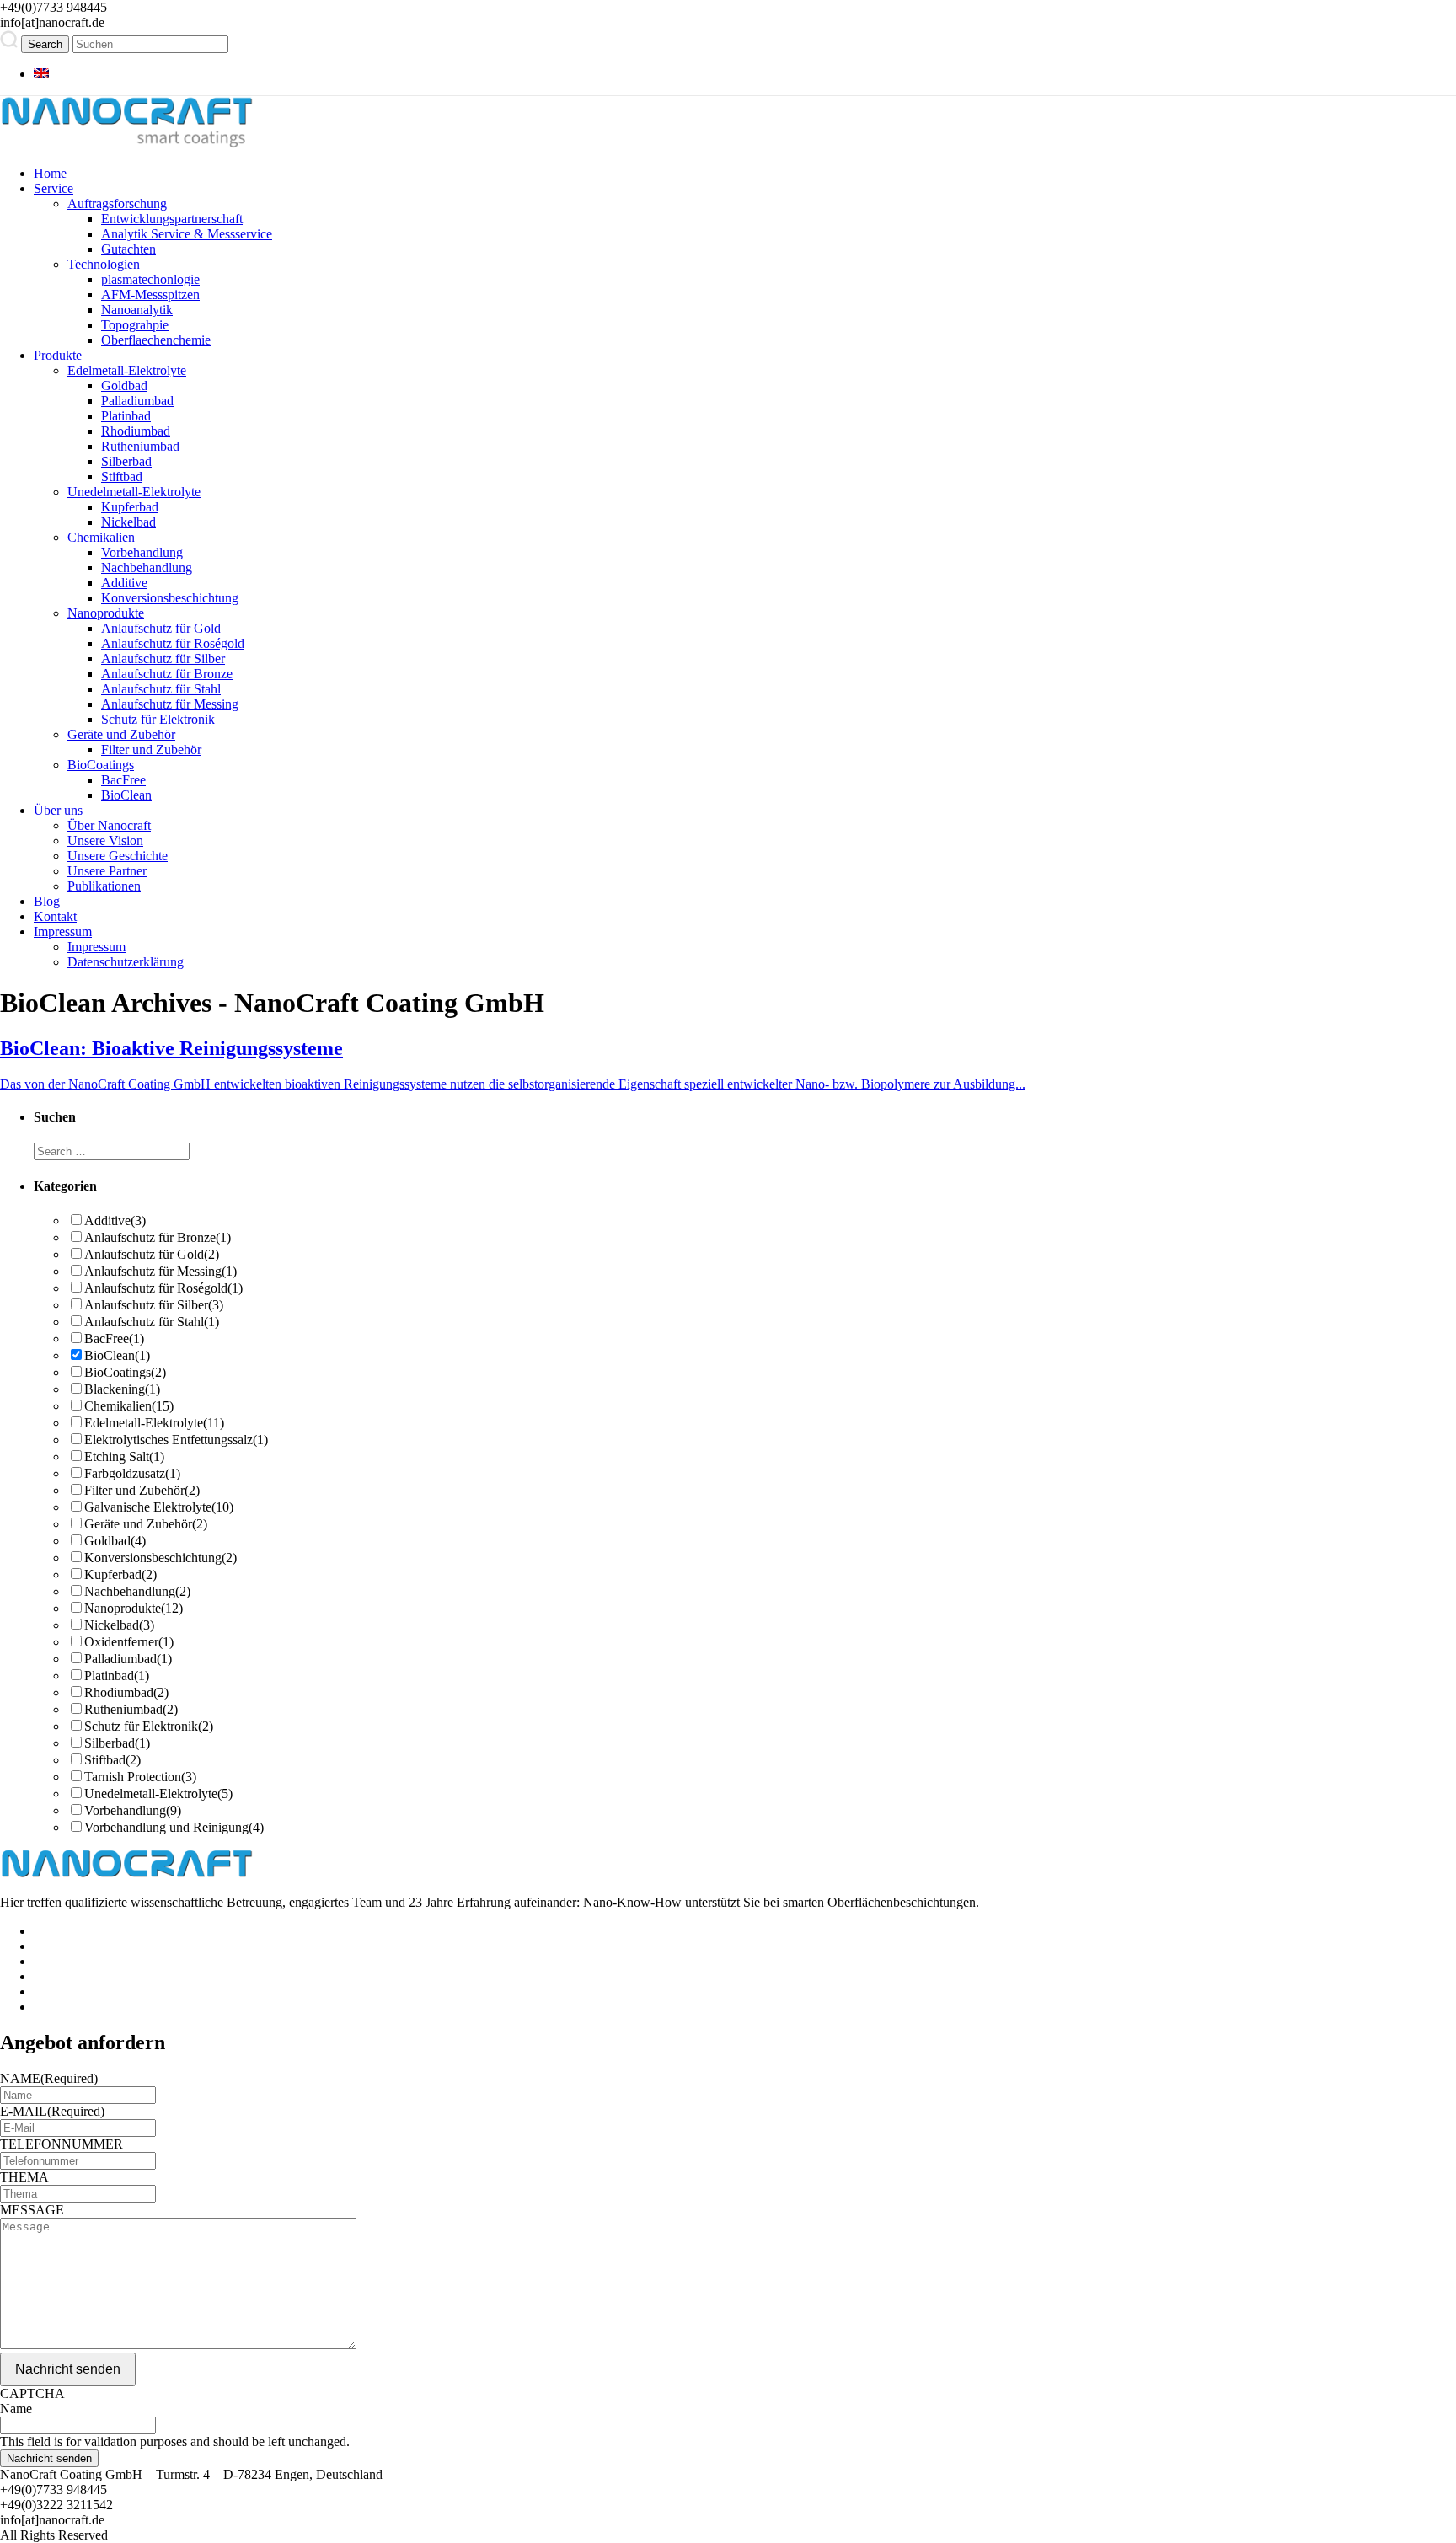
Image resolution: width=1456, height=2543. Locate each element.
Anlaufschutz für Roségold (173, 643)
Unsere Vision (105, 841)
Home (50, 173)
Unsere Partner (107, 871)
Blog (47, 901)
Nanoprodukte (106, 613)
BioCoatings (101, 765)
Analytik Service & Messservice (187, 234)
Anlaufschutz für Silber (163, 659)
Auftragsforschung (117, 203)
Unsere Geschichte (118, 856)
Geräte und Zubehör (121, 734)
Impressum (63, 932)
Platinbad (126, 416)
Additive (124, 583)
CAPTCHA (32, 2393)
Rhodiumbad (136, 431)
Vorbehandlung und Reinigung (174, 1827)
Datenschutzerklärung (126, 962)
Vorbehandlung (142, 552)
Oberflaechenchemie (156, 340)
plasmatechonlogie (150, 279)
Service (54, 188)
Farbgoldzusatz (132, 1473)
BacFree (123, 780)
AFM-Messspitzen (150, 294)
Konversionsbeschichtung (170, 598)
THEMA (24, 2177)
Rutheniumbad (140, 446)
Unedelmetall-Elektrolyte (134, 492)
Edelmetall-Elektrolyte (127, 370)
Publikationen (104, 886)
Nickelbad (128, 522)
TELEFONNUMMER (62, 2144)
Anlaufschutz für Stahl (161, 689)
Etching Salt (124, 1456)
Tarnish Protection (140, 1777)
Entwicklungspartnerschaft (172, 219)
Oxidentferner (129, 1642)
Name (16, 2409)
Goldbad (124, 385)
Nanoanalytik (137, 310)
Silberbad (126, 461)
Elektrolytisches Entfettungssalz (176, 1440)
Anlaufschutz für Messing (170, 704)
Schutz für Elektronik (158, 719)
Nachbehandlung (147, 567)
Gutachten (128, 249)
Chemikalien (101, 537)
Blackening (122, 1389)
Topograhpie (135, 325)
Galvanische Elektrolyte (159, 1507)
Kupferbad (130, 507)
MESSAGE (32, 2210)
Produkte (58, 355)
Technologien (104, 264)
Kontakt (55, 916)
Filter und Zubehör (151, 750)
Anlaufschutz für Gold (161, 628)
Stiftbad (122, 476)
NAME (49, 2078)
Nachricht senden (68, 2369)
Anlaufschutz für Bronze (167, 674)
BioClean (126, 795)
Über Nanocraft (109, 825)
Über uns (58, 810)
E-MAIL (52, 2111)
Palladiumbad (137, 401)
